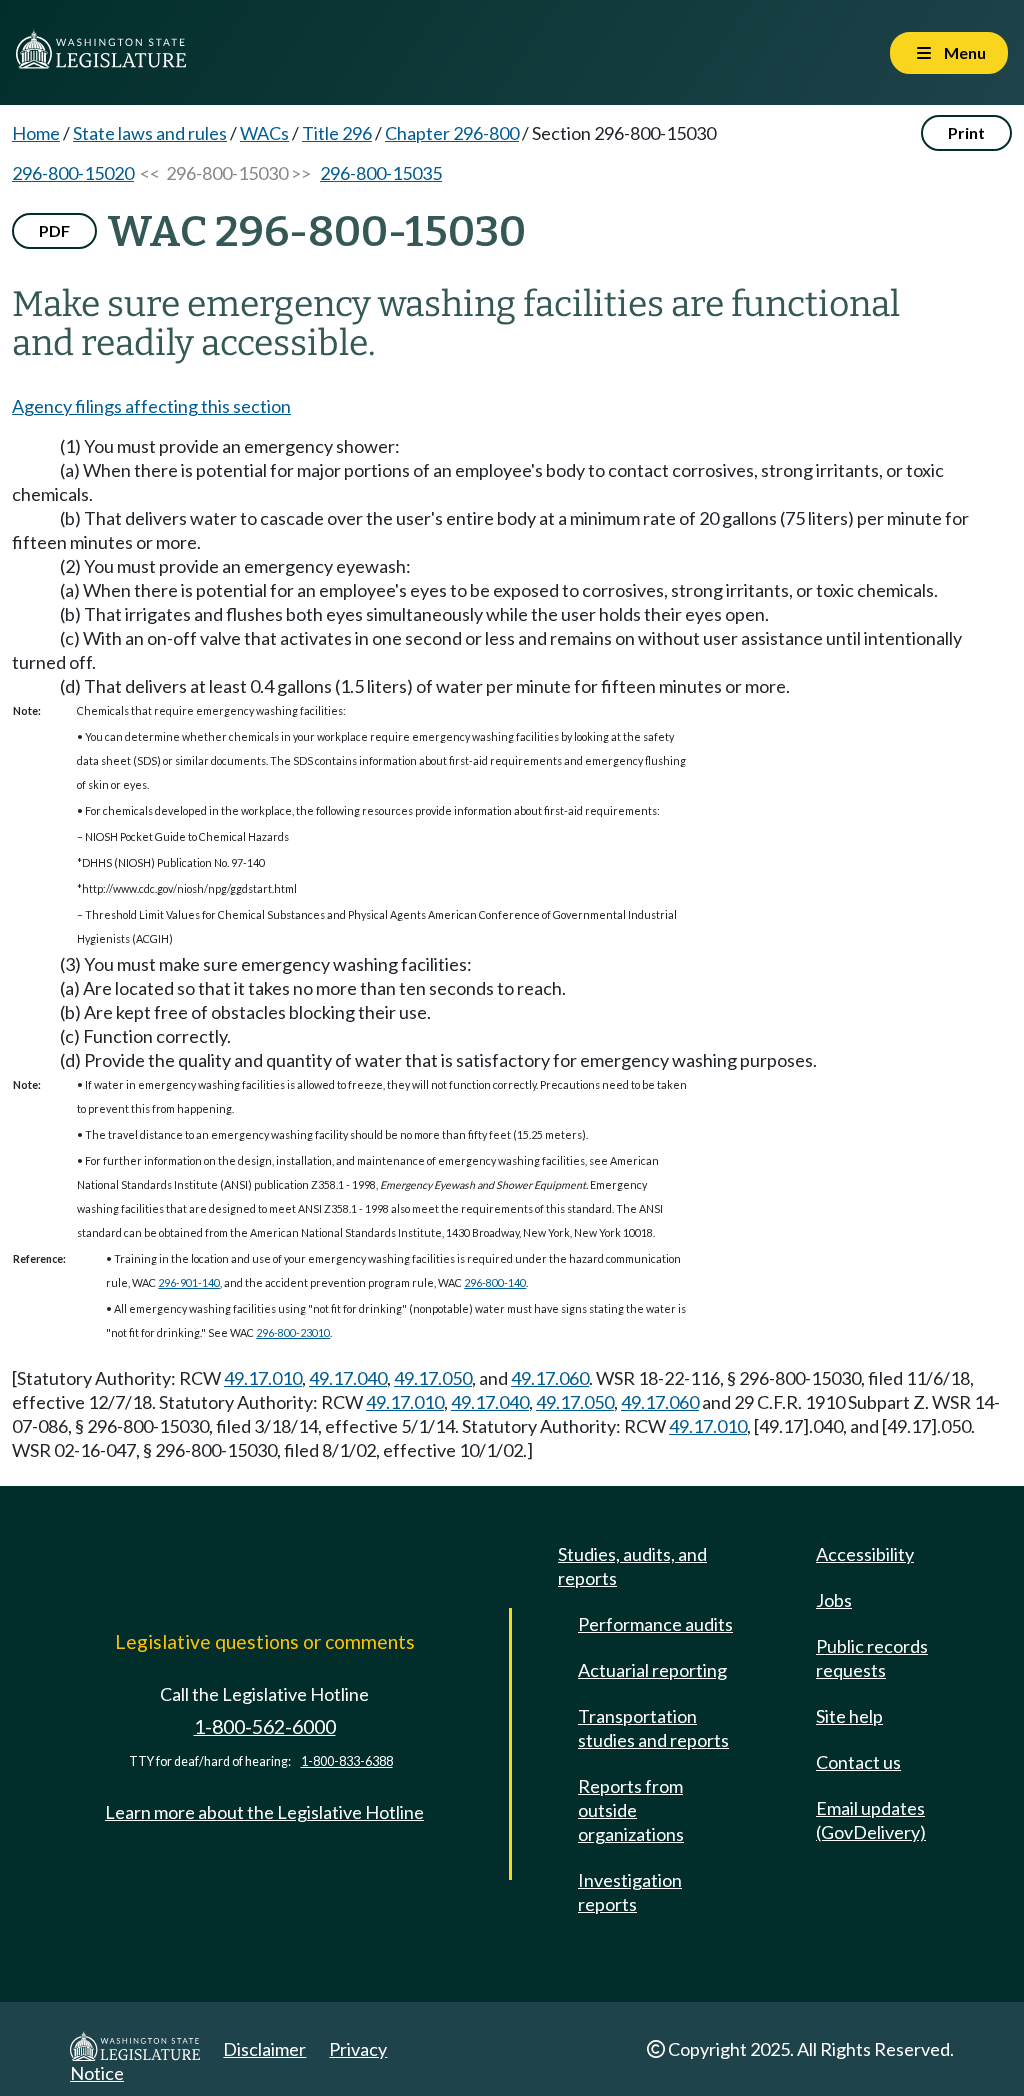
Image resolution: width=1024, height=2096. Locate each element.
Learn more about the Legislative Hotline (264, 1812)
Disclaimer (264, 2049)
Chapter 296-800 (452, 133)
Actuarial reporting (652, 1670)
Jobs (834, 1600)
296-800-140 (495, 1282)
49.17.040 (348, 1378)
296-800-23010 (293, 1332)
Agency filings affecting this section (151, 406)
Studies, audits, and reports (632, 1566)
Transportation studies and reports (653, 1728)
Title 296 (337, 133)
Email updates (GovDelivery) (871, 1820)
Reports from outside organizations (631, 1810)
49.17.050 (433, 1378)
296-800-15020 (73, 173)
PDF (54, 230)
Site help (849, 1716)
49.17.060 (550, 1378)
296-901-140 (189, 1282)
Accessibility (865, 1554)
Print (966, 132)
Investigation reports (630, 1892)
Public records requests (872, 1658)
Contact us (858, 1762)
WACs (264, 133)
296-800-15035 (381, 173)
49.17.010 (263, 1378)
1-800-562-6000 (265, 1726)
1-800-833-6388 (347, 1761)
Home (36, 133)
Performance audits (655, 1624)
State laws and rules (150, 133)
